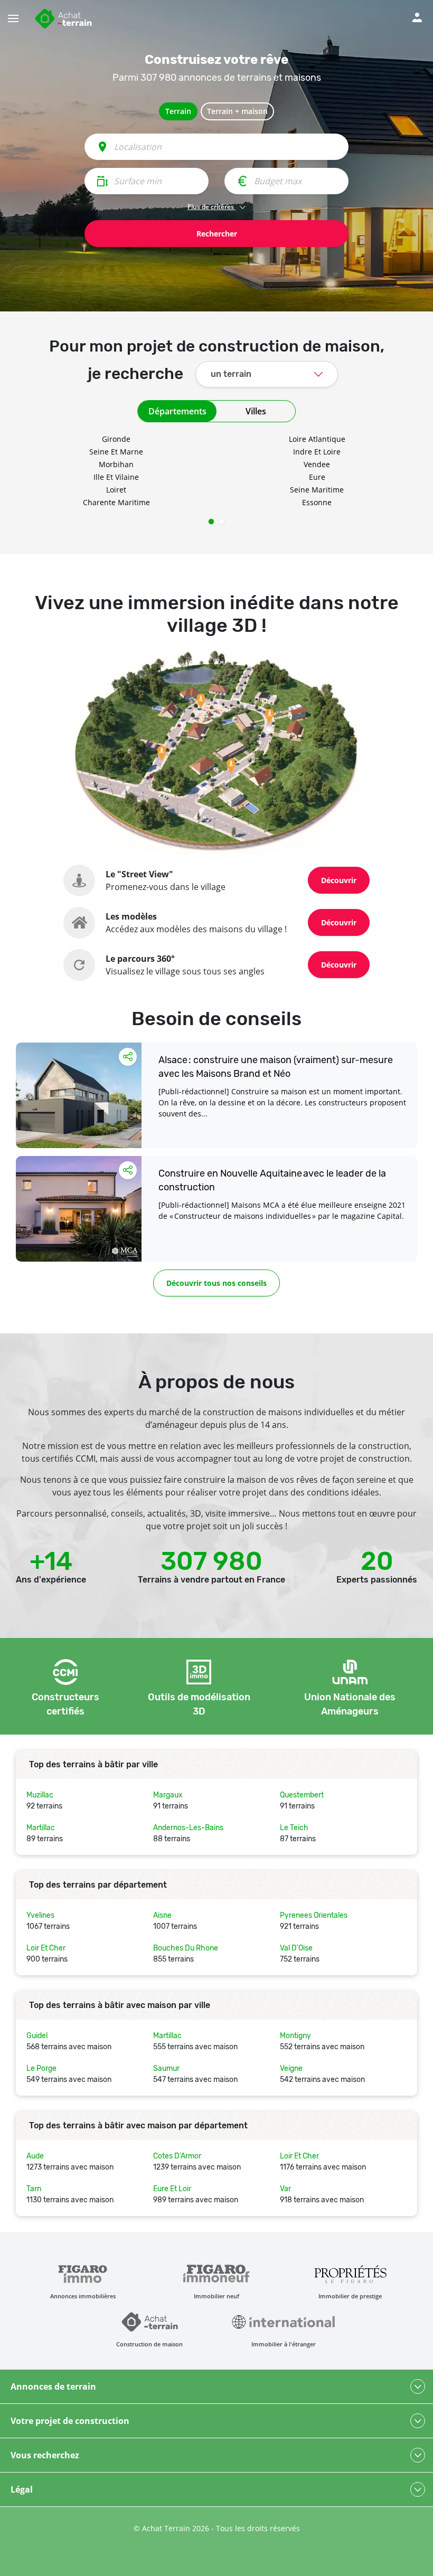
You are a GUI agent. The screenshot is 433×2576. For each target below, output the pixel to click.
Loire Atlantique (317, 439)
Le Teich (294, 1828)
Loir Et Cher (46, 1948)
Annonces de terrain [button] (53, 2386)
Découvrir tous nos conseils (216, 1283)
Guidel (37, 2036)
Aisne (162, 1915)
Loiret (116, 490)
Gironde (116, 439)
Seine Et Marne (116, 452)
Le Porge (41, 2068)
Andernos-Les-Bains (188, 1828)
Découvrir (339, 880)
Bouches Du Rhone (186, 1948)
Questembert (302, 1795)
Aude (35, 2156)
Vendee (317, 464)
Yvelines (40, 1915)
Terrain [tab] (178, 111)
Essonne (317, 502)
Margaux (168, 1795)
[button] (211, 522)
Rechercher (217, 234)
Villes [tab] (256, 411)
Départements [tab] (177, 411)
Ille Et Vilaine (116, 477)
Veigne (291, 2068)
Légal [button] (22, 2489)
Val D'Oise (296, 1948)
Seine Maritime (317, 490)
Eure (317, 477)
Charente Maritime (116, 502)
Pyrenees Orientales (314, 1915)
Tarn (34, 2189)
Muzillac (40, 1795)
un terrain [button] (231, 374)
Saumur (166, 2068)
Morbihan (116, 464)
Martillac (41, 1828)
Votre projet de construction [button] (70, 2421)
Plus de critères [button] (211, 207)
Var (285, 2189)
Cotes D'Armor (177, 2156)
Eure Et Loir (172, 2189)
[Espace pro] (417, 16)
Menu (20, 13)
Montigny (295, 2036)
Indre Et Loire (317, 452)
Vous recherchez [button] (45, 2455)
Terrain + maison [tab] (237, 111)
